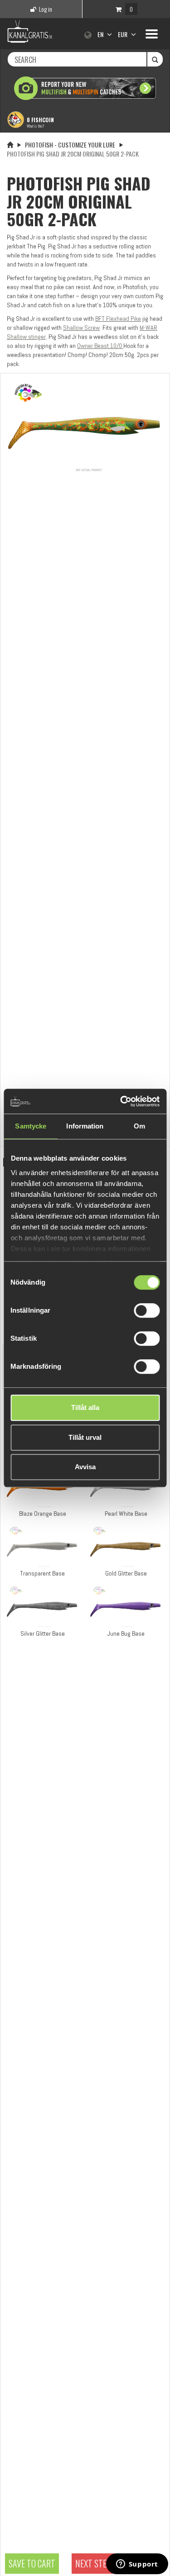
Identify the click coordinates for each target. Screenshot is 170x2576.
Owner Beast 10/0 (100, 346)
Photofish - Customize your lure (70, 145)
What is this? (35, 126)
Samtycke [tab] (31, 1126)
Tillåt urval (85, 1437)
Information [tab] (85, 1126)
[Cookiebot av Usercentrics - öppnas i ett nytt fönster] (121, 1101)
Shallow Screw (81, 328)
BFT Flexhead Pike (118, 319)
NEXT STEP (93, 2563)
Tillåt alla (85, 1407)
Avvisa (85, 1467)
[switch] (147, 1310)
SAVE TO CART (32, 2563)
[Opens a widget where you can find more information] (137, 2565)
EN (101, 34)
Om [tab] (139, 1126)
